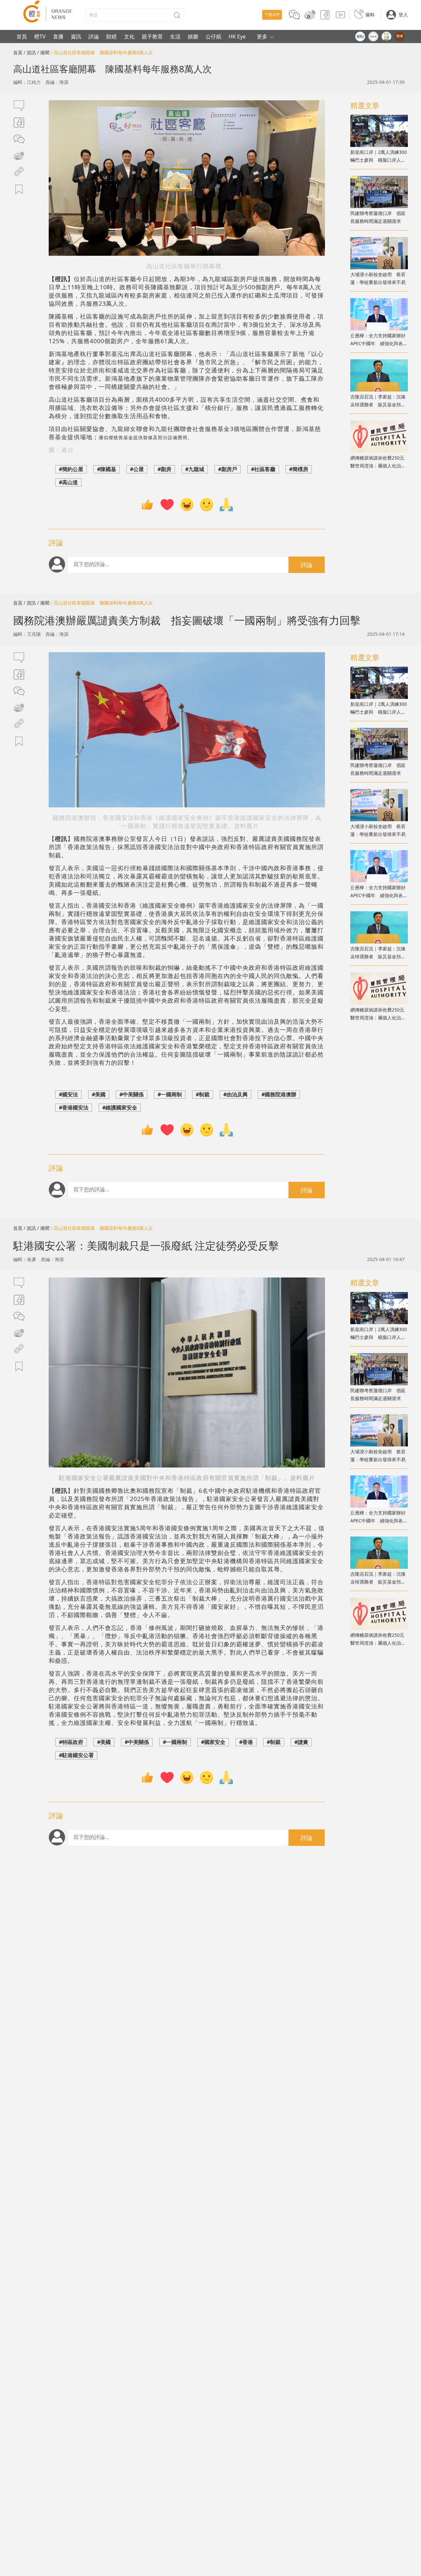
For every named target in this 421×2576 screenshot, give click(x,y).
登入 (403, 15)
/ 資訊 (30, 52)
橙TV (40, 36)
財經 (111, 36)
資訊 (76, 36)
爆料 (370, 15)
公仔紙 (213, 36)
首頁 (22, 36)
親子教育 (152, 36)
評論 (94, 36)
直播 (58, 36)
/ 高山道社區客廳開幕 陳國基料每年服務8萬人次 (102, 52)
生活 (175, 36)
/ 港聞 (43, 52)
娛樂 (193, 36)
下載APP (272, 15)
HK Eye (237, 36)
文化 (129, 36)
